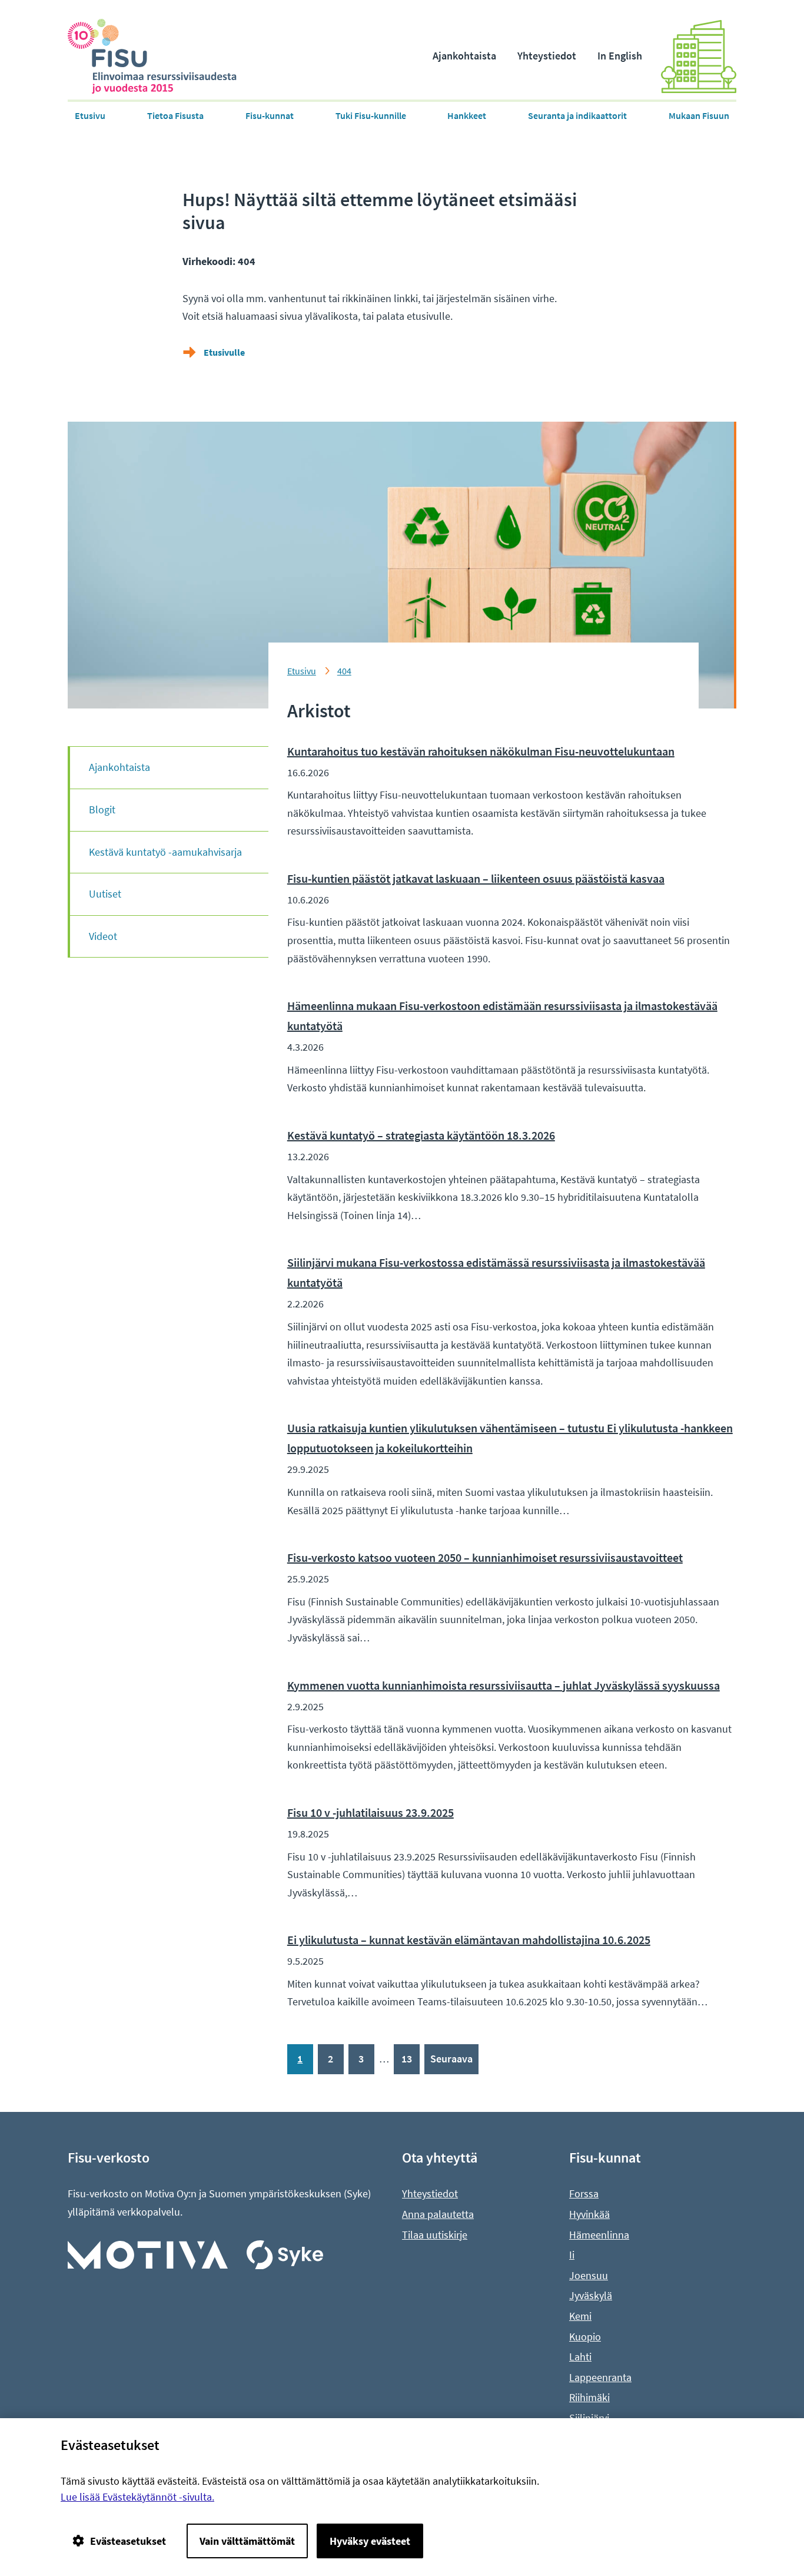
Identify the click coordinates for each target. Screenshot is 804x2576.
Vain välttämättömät (247, 2541)
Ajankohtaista (464, 56)
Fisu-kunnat (270, 115)
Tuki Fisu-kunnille (371, 115)
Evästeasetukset (128, 2541)
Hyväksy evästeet (370, 2541)
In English (620, 56)
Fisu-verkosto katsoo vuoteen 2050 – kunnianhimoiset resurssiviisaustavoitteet (485, 1557)
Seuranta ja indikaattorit (577, 115)
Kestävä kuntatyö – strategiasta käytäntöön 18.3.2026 (421, 1135)
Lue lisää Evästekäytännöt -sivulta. (137, 2497)
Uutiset (105, 894)
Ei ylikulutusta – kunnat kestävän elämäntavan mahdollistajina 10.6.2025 (469, 1940)
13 (407, 2059)
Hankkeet (467, 115)
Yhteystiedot (547, 56)
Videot (103, 936)
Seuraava (451, 2059)
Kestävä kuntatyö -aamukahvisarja (165, 852)
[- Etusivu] (162, 56)
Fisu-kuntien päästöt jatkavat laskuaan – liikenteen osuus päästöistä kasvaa (476, 878)
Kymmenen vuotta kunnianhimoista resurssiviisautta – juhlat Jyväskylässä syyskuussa (504, 1685)
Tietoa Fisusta (175, 115)
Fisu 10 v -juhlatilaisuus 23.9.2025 (371, 1812)
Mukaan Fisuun (699, 115)
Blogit (102, 809)
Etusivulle (224, 352)
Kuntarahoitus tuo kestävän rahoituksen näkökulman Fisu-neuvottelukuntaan (481, 751)
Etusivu (90, 115)
